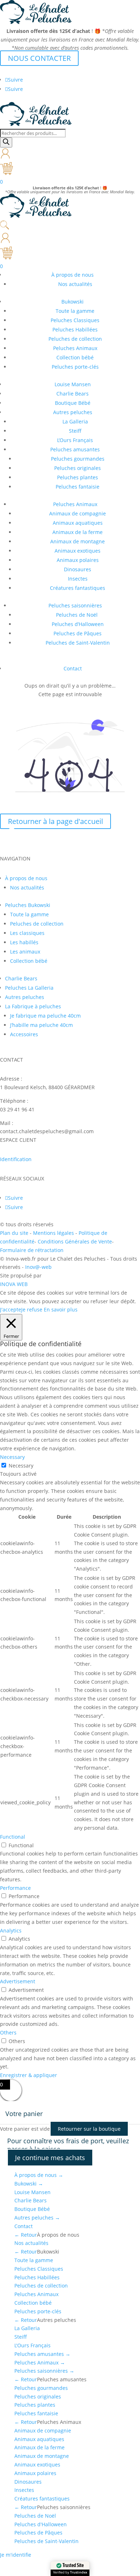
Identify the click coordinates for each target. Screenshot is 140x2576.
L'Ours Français (32, 2345)
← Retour (26, 2235)
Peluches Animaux (75, 348)
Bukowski (73, 302)
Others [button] (8, 2032)
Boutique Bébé (73, 403)
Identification (16, 1159)
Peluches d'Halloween (41, 2524)
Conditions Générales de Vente (75, 1241)
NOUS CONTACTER (39, 58)
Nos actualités (75, 284)
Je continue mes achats (50, 2158)
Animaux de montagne (78, 541)
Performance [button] (15, 1888)
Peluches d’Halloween (78, 624)
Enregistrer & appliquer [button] (29, 2075)
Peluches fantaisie (78, 487)
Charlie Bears (73, 394)
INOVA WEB (14, 1284)
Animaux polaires (78, 560)
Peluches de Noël (78, 615)
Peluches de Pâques (78, 633)
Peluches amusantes (75, 449)
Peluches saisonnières (75, 605)
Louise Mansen (73, 384)
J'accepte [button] (11, 1309)
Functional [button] (13, 1837)
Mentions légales (54, 1233)
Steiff (75, 431)
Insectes (78, 579)
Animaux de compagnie (78, 513)
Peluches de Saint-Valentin (78, 643)
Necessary (21, 1466)
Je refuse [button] (32, 1309)
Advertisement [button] (18, 1981)
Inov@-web (38, 1267)
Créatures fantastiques (78, 588)
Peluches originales (78, 468)
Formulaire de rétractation (32, 1250)
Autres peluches (73, 412)
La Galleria (75, 421)
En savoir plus (61, 1309)
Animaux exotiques (78, 551)
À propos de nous (39, 2175)
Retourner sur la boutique (89, 2129)
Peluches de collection (75, 339)
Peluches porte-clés (75, 367)
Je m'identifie (16, 2555)
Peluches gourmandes (78, 459)
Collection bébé (75, 357)
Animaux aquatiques (78, 523)
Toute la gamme (75, 311)
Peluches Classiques (75, 320)
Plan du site (14, 1233)
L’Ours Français (75, 440)
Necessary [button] (12, 1457)
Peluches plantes (78, 477)
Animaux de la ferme (78, 532)
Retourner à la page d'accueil (55, 821)
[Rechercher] (6, 142)
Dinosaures (78, 569)
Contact (73, 668)
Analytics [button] (11, 1930)
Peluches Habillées (75, 329)
